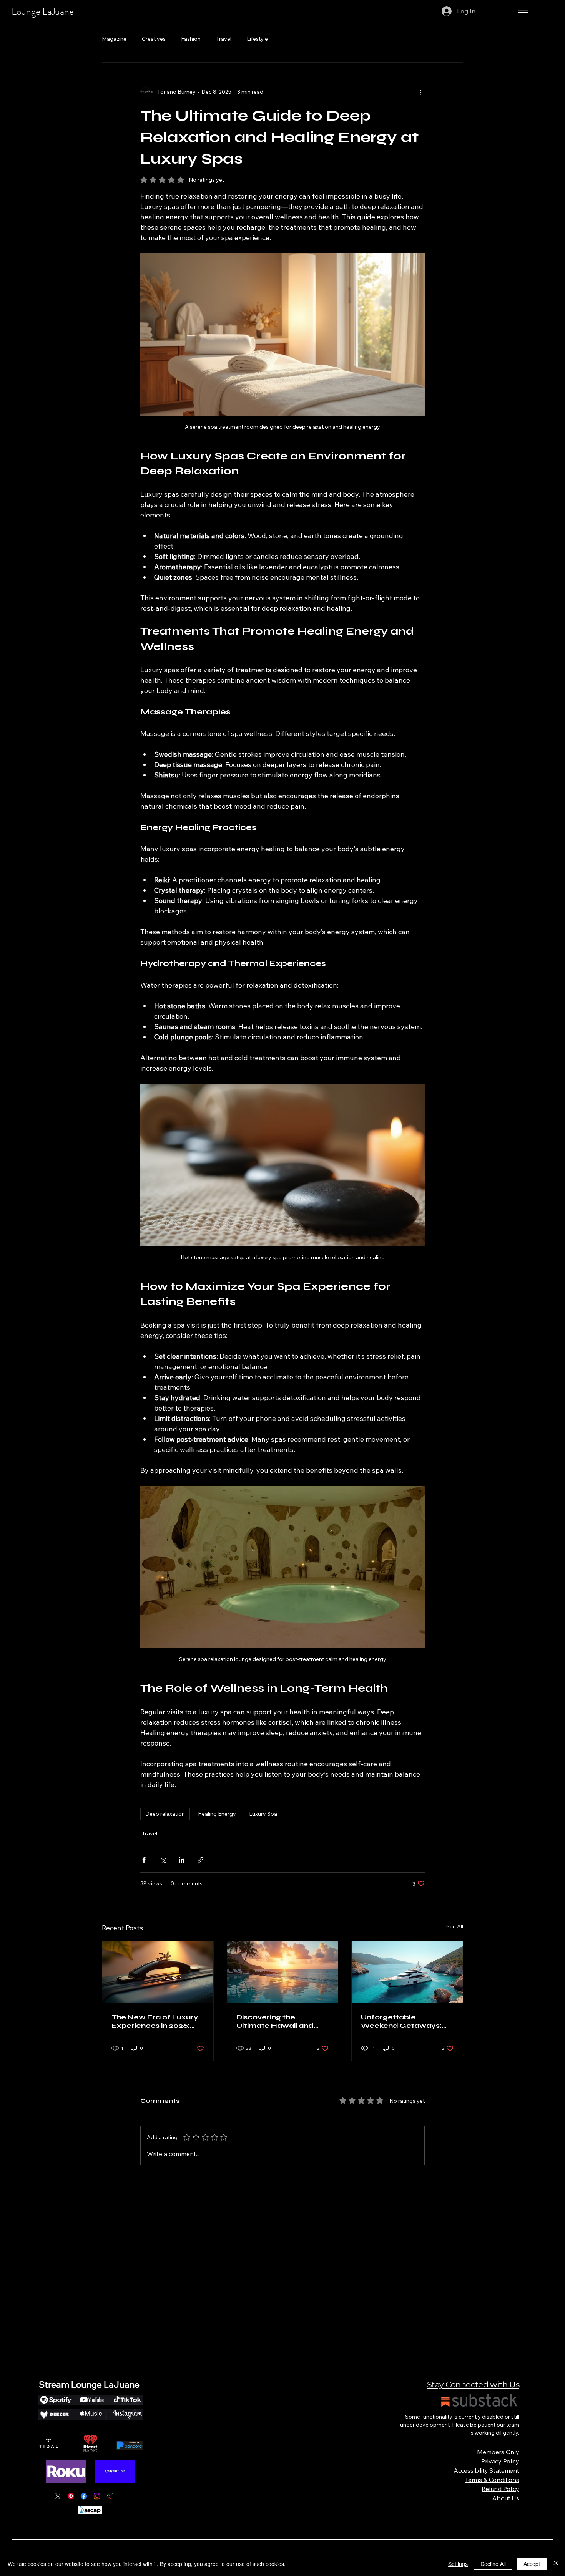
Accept (532, 2564)
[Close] (556, 2564)
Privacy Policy (500, 2461)
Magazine (114, 39)
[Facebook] (84, 2496)
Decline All (493, 2564)
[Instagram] (97, 2496)
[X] (58, 2496)
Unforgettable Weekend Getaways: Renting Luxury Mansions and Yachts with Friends (401, 2021)
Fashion (191, 39)
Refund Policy (500, 2489)
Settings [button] (458, 2564)
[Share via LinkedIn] (182, 1860)
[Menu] (523, 11)
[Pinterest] (71, 2496)
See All (455, 1926)
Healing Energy (217, 1814)
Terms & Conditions (492, 2480)
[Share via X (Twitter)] (163, 1860)
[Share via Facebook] (144, 1860)
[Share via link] (200, 1860)
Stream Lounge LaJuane (89, 2385)
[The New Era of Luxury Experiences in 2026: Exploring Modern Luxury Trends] (158, 1972)
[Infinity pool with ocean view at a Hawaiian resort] (283, 1972)
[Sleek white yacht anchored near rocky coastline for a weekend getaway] (407, 1972)
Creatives (154, 39)
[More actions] (420, 92)
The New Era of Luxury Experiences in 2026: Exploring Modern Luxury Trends (155, 2021)
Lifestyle (257, 39)
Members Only (498, 2452)
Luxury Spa (263, 1814)
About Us (506, 2498)
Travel (224, 39)
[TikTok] (110, 2496)
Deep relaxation (165, 1814)
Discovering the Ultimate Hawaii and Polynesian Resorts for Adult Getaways (279, 2021)
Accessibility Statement (486, 2470)
